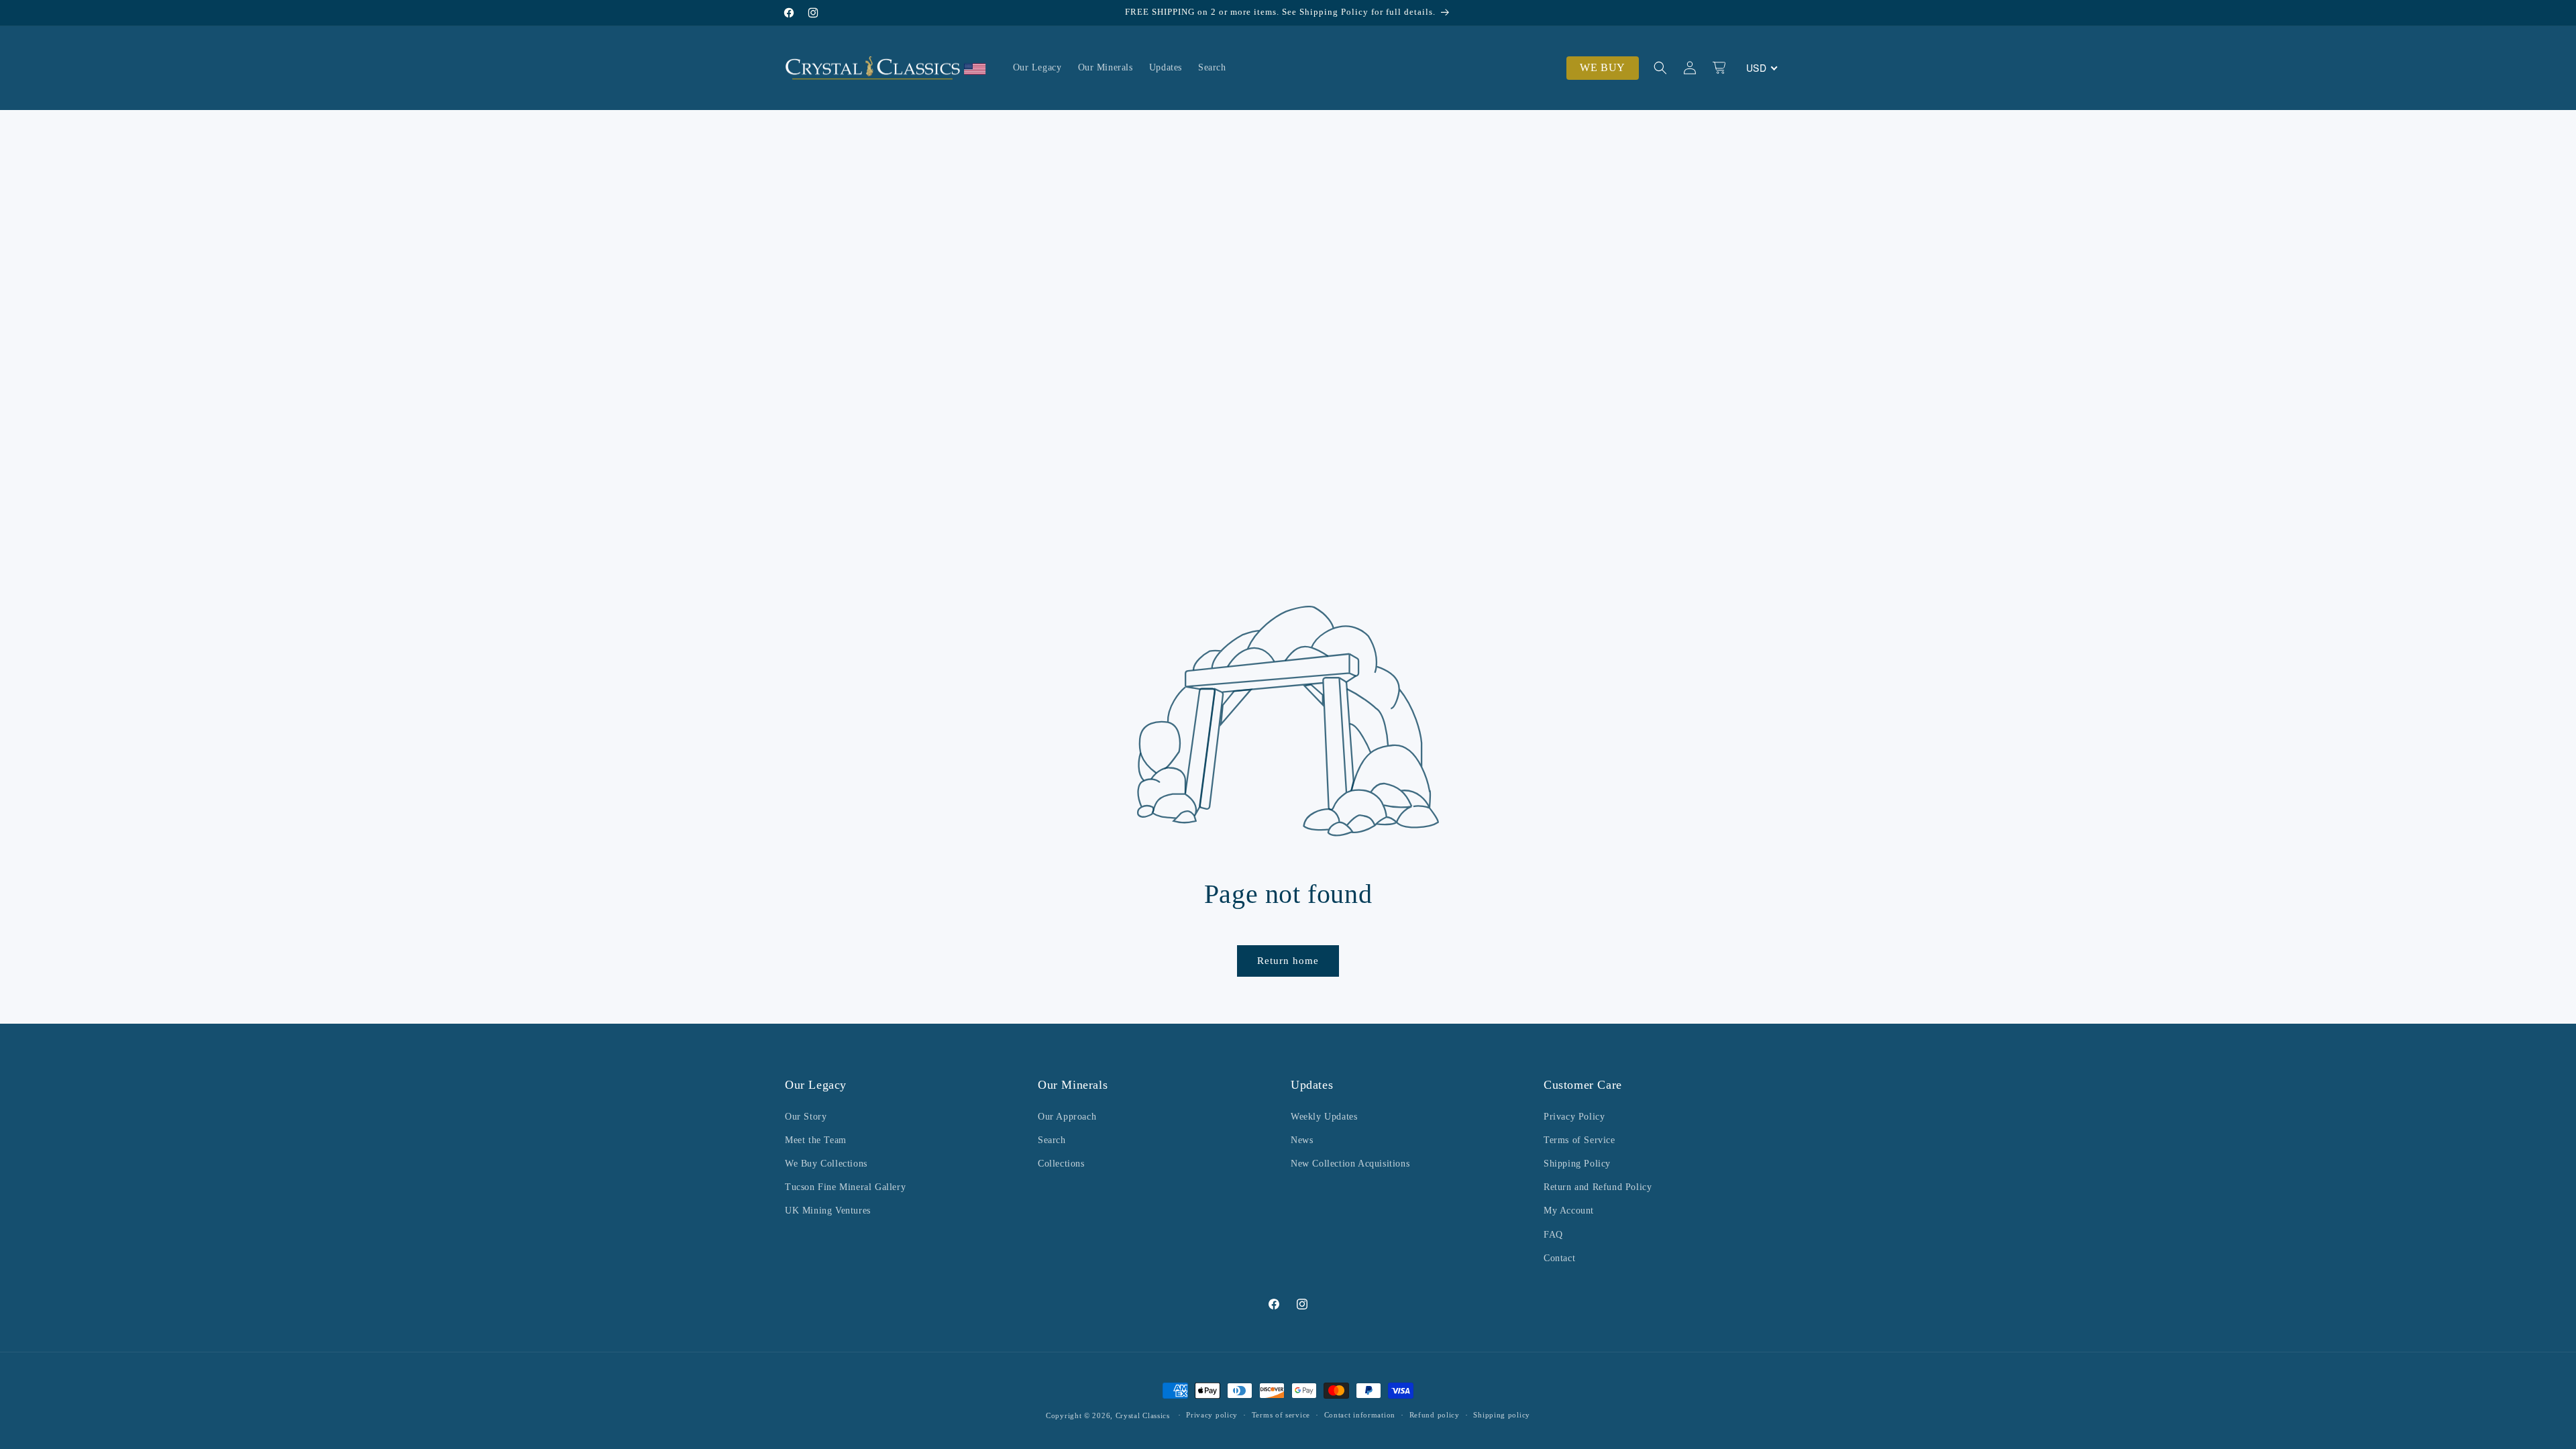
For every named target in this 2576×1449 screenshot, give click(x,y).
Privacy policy (1212, 1415)
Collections (1061, 1164)
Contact (1559, 1257)
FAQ (1553, 1234)
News (1302, 1139)
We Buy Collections (826, 1164)
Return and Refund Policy (1598, 1187)
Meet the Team (816, 1139)
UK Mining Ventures (828, 1211)
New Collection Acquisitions (1350, 1164)
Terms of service (1281, 1415)
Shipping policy (1502, 1415)
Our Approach (1067, 1116)
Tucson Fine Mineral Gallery (845, 1187)
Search (1052, 1139)
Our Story (806, 1116)
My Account (1569, 1211)
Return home (1288, 961)
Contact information (1360, 1415)
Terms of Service (1579, 1139)
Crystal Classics (1143, 1415)
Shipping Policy (1577, 1164)
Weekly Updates (1324, 1116)
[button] (1660, 68)
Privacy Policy (1574, 1116)
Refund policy (1435, 1415)
